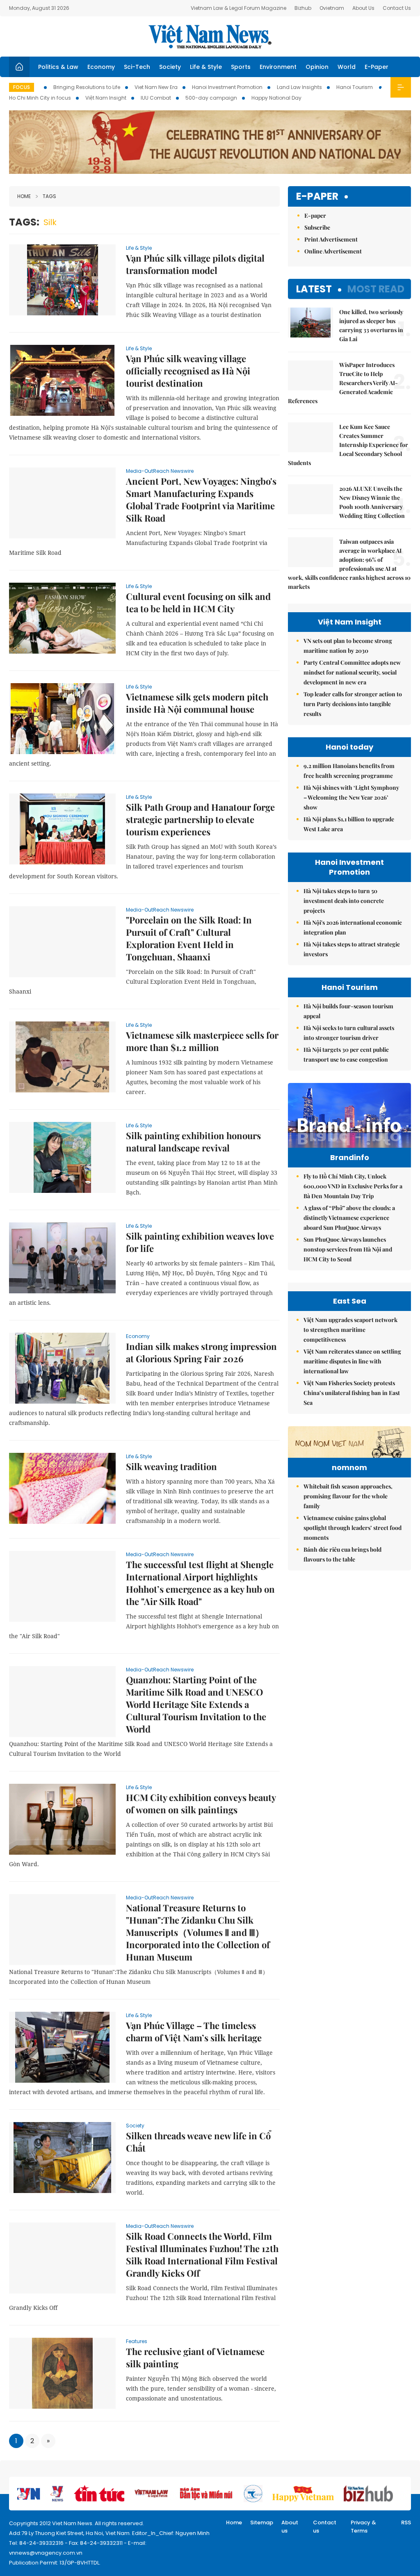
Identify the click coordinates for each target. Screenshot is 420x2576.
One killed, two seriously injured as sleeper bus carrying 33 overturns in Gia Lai (371, 325)
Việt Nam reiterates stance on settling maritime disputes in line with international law (352, 1361)
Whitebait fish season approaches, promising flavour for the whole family (348, 1496)
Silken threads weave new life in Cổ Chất (198, 2142)
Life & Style (206, 67)
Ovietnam (332, 8)
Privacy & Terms (363, 2527)
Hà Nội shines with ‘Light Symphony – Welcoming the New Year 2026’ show (351, 797)
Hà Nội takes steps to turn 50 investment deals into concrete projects (344, 901)
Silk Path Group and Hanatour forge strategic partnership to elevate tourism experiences (200, 819)
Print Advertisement (331, 239)
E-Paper (377, 67)
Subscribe (317, 227)
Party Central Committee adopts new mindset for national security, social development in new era (352, 672)
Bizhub (303, 8)
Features (137, 2341)
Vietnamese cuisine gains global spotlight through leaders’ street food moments (353, 1528)
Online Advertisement (333, 251)
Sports (241, 67)
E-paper (317, 197)
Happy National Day (276, 98)
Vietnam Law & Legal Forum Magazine (239, 8)
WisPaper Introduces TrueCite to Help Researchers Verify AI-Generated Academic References (343, 383)
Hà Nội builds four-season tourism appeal (348, 1011)
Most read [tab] (376, 289)
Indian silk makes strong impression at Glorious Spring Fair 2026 (201, 1352)
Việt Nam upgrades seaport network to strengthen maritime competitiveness (350, 1330)
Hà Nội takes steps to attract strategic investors (352, 949)
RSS (406, 2522)
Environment (278, 67)
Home (24, 196)
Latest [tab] (314, 289)
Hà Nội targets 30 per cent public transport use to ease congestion (346, 1054)
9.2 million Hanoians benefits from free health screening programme (349, 771)
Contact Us (397, 8)
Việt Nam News (210, 36)
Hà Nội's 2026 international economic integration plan (353, 927)
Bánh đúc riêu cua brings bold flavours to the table (342, 1554)
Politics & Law (58, 67)
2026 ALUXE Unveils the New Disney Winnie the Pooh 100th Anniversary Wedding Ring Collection (372, 502)
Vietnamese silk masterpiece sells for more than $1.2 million (202, 1041)
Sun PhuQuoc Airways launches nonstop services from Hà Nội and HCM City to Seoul (348, 1249)
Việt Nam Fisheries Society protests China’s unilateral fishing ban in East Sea (352, 1393)
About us (290, 2527)
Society (170, 67)
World (347, 67)
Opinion (317, 67)
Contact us (325, 2527)
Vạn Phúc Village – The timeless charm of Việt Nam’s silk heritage (194, 2031)
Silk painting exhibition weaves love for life (200, 1242)
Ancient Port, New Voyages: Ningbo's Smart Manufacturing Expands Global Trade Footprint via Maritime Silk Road (201, 499)
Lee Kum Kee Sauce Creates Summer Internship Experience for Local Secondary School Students (348, 445)
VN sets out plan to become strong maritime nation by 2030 (348, 646)
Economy (101, 67)
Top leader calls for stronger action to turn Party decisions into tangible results (353, 704)
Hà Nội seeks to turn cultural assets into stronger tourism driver (349, 1033)
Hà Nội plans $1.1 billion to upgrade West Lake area (349, 824)
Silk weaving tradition (171, 1466)
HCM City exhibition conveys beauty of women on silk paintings (201, 1803)
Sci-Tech (137, 67)
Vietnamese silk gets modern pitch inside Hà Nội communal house (197, 703)
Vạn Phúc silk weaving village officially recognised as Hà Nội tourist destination (188, 371)
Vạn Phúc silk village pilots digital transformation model (195, 264)
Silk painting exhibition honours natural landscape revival (193, 1142)
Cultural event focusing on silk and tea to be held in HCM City (198, 602)
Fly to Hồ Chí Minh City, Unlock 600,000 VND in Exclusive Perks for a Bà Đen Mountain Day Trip (353, 1186)
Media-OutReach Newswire (160, 471)
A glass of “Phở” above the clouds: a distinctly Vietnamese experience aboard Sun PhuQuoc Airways (349, 1218)
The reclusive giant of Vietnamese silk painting (195, 2357)
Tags (49, 196)
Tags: (24, 222)
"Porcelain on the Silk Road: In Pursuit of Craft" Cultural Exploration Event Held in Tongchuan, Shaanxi (189, 938)
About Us (363, 8)
